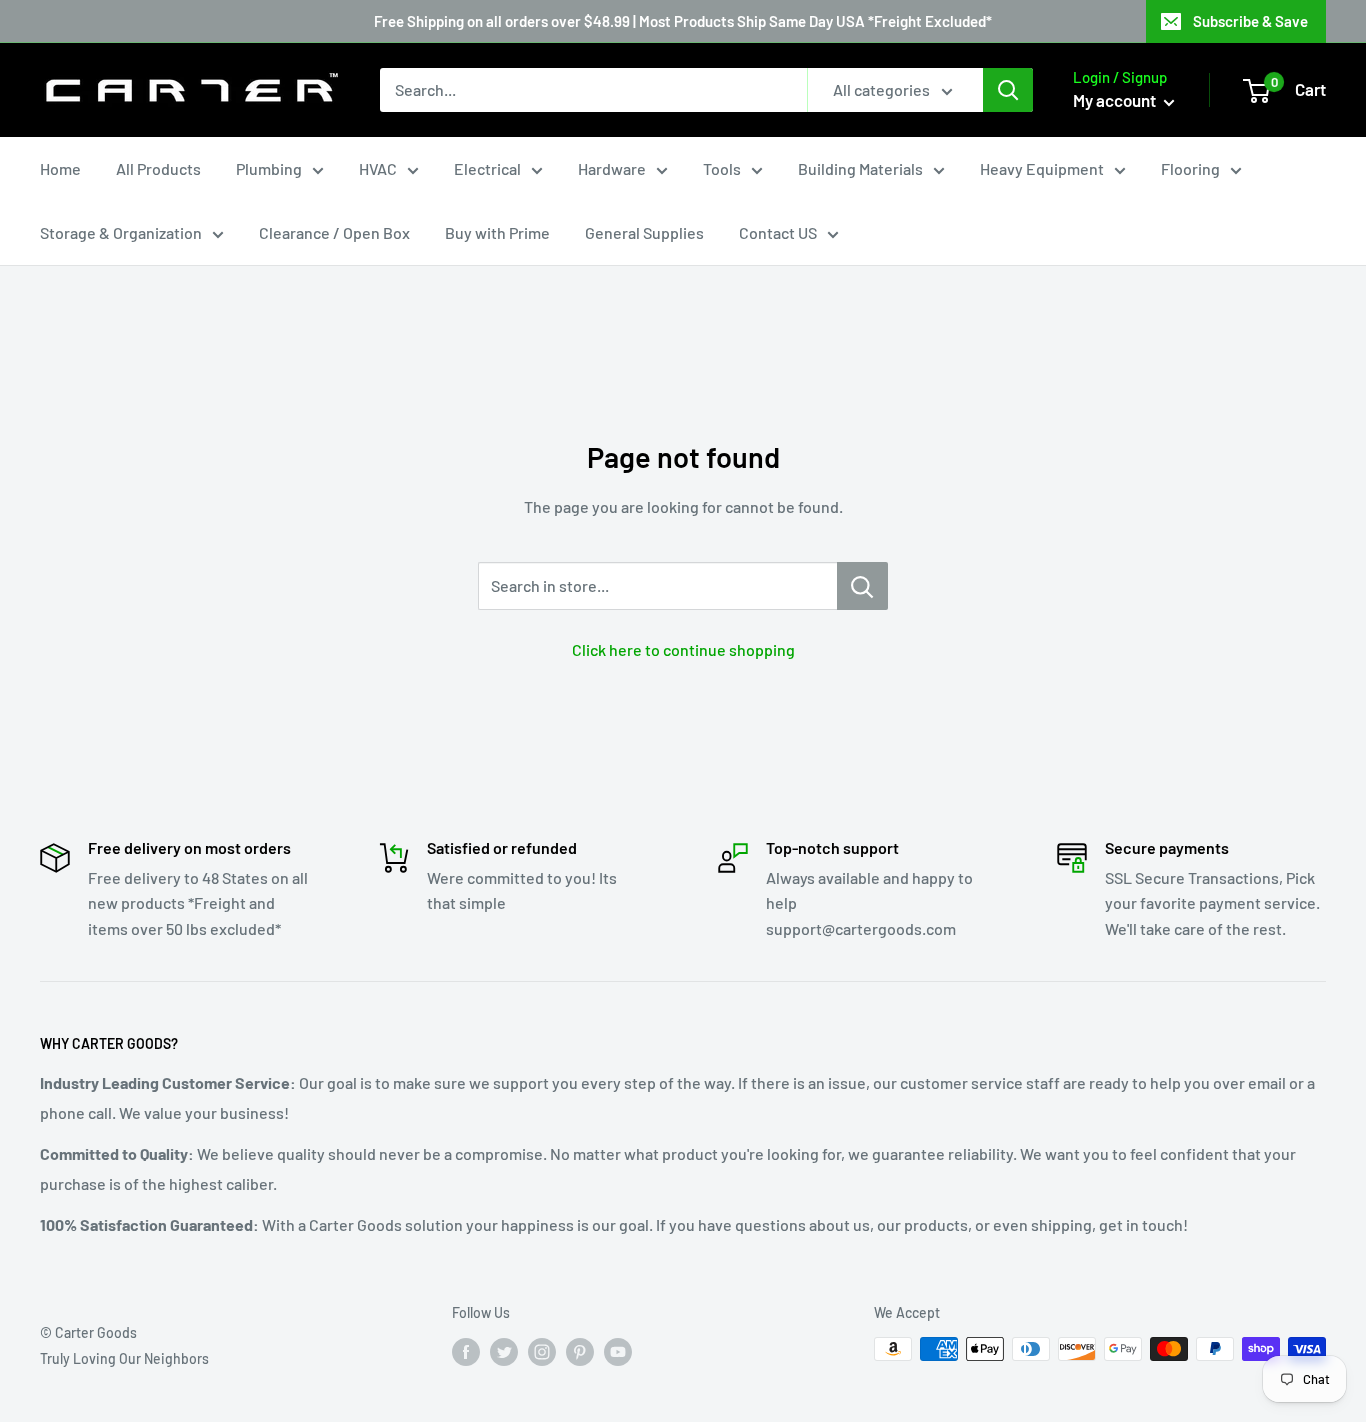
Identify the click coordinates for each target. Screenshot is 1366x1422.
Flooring (1190, 168)
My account (1116, 100)
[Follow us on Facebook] (466, 1351)
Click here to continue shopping (683, 649)
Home (60, 168)
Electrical (487, 168)
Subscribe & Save (1250, 21)
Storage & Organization (121, 232)
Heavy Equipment (1042, 168)
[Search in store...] (862, 586)
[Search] (1008, 90)
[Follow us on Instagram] (542, 1351)
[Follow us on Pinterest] (580, 1351)
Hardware (612, 168)
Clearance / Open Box (334, 232)
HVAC (378, 168)
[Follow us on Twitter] (504, 1351)
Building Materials (860, 168)
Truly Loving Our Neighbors (124, 1358)
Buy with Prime (497, 232)
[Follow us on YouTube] (618, 1351)
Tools (722, 168)
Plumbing (269, 168)
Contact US (778, 232)
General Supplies (644, 232)
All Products (158, 168)
